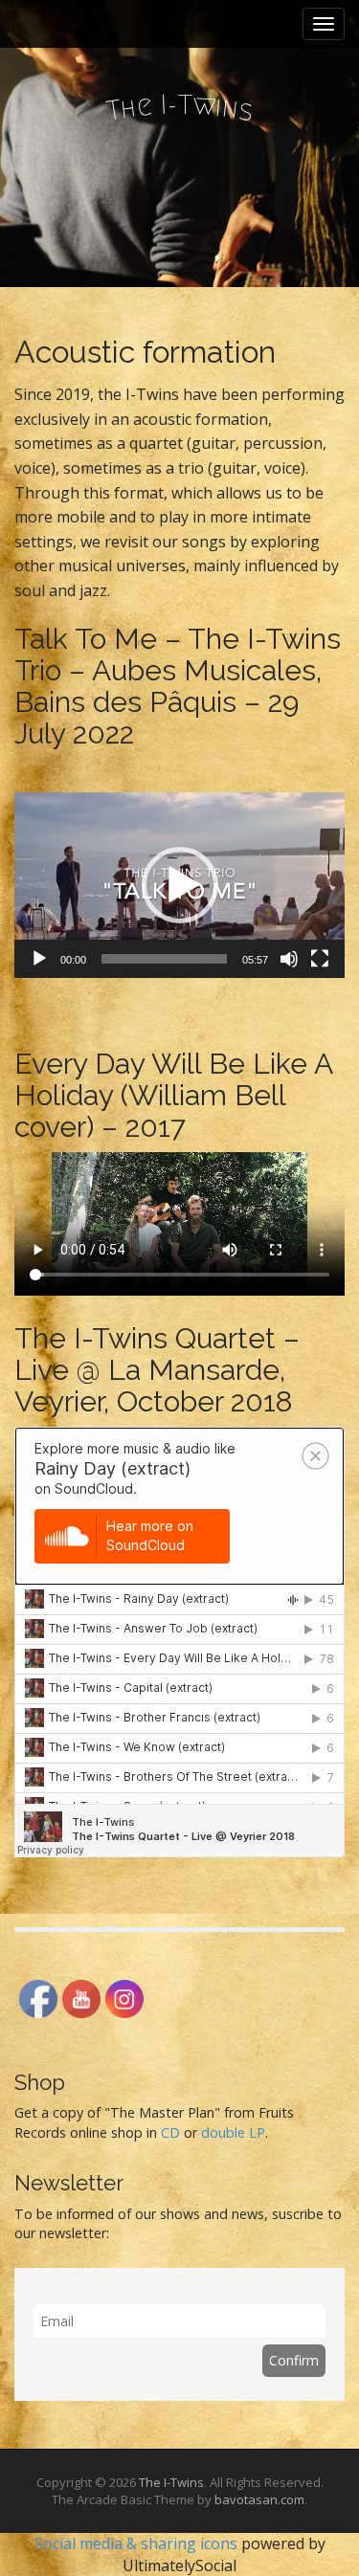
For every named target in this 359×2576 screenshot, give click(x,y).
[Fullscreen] (320, 959)
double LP (233, 2132)
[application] (179, 885)
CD (170, 2132)
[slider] (164, 959)
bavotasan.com (259, 2499)
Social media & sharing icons (138, 2543)
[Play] (39, 959)
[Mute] (289, 959)
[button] (180, 885)
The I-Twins (171, 2482)
